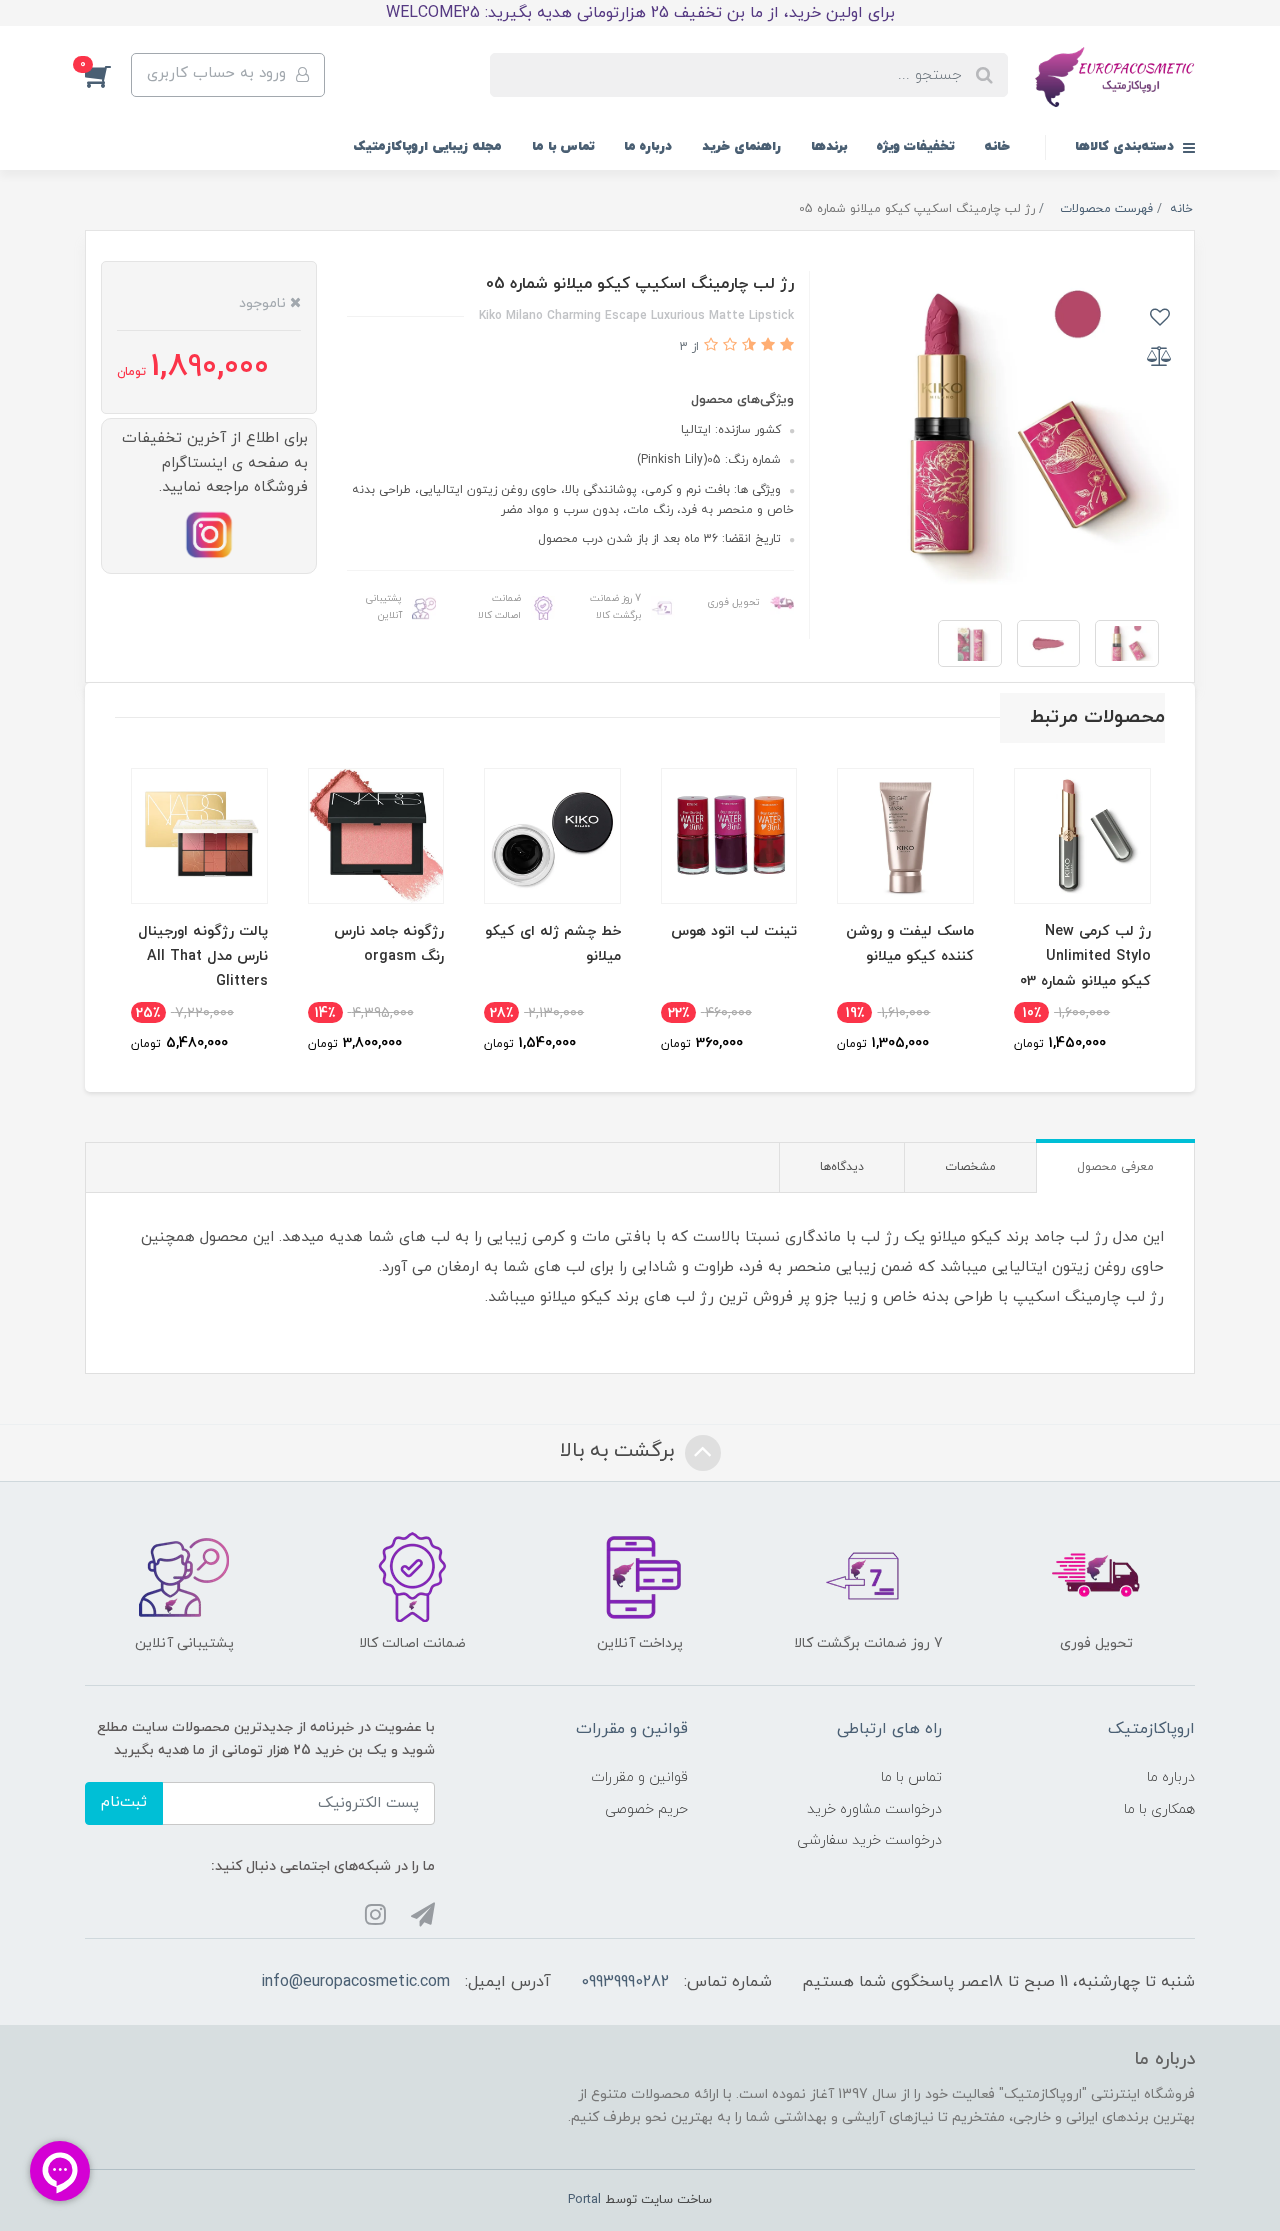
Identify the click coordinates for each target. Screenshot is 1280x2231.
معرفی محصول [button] (1115, 1167)
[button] (108, 75)
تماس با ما (563, 147)
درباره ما (648, 147)
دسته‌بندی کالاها (1126, 147)
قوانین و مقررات (639, 1777)
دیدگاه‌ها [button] (842, 1167)
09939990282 (625, 1982)
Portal (584, 2200)
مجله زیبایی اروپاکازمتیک (427, 147)
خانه (997, 147)
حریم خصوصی (646, 1809)
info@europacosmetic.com (355, 1982)
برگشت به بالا (620, 1451)
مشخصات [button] (970, 1167)
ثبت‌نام (124, 1802)
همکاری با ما (1159, 1809)
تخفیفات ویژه (915, 147)
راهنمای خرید (741, 147)
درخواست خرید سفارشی (869, 1840)
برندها (829, 147)
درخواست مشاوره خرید (874, 1809)
